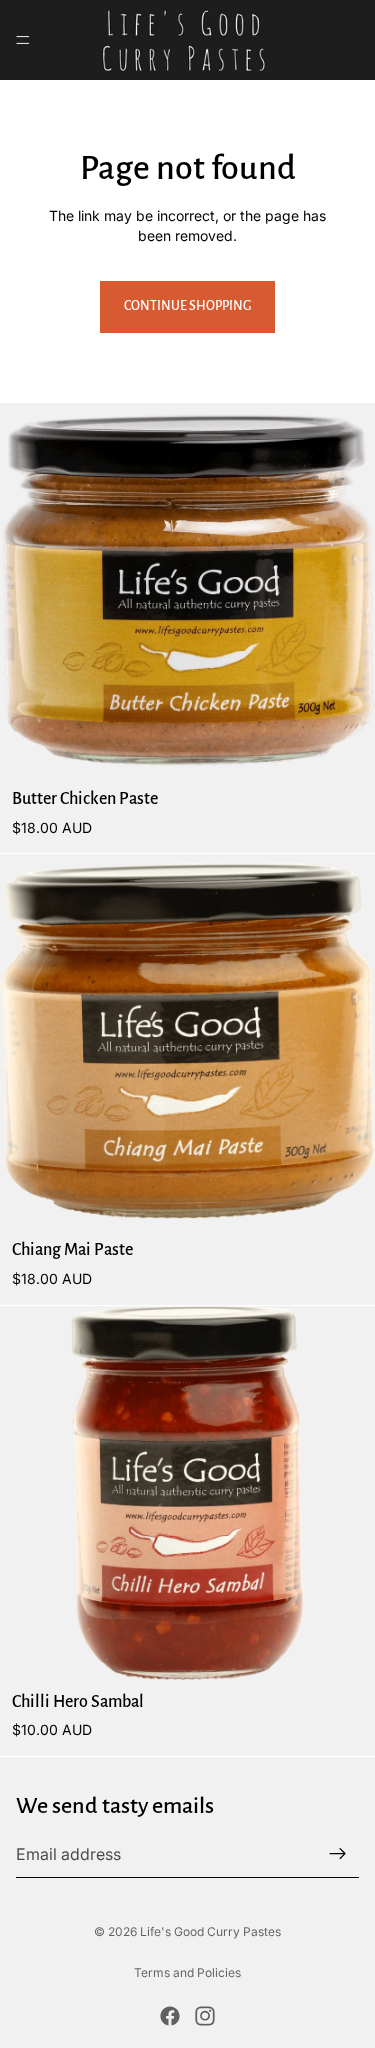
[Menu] (23, 40)
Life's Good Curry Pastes (210, 1931)
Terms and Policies (187, 1972)
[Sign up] (338, 1854)
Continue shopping (187, 306)
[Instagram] (205, 2016)
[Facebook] (170, 2016)
